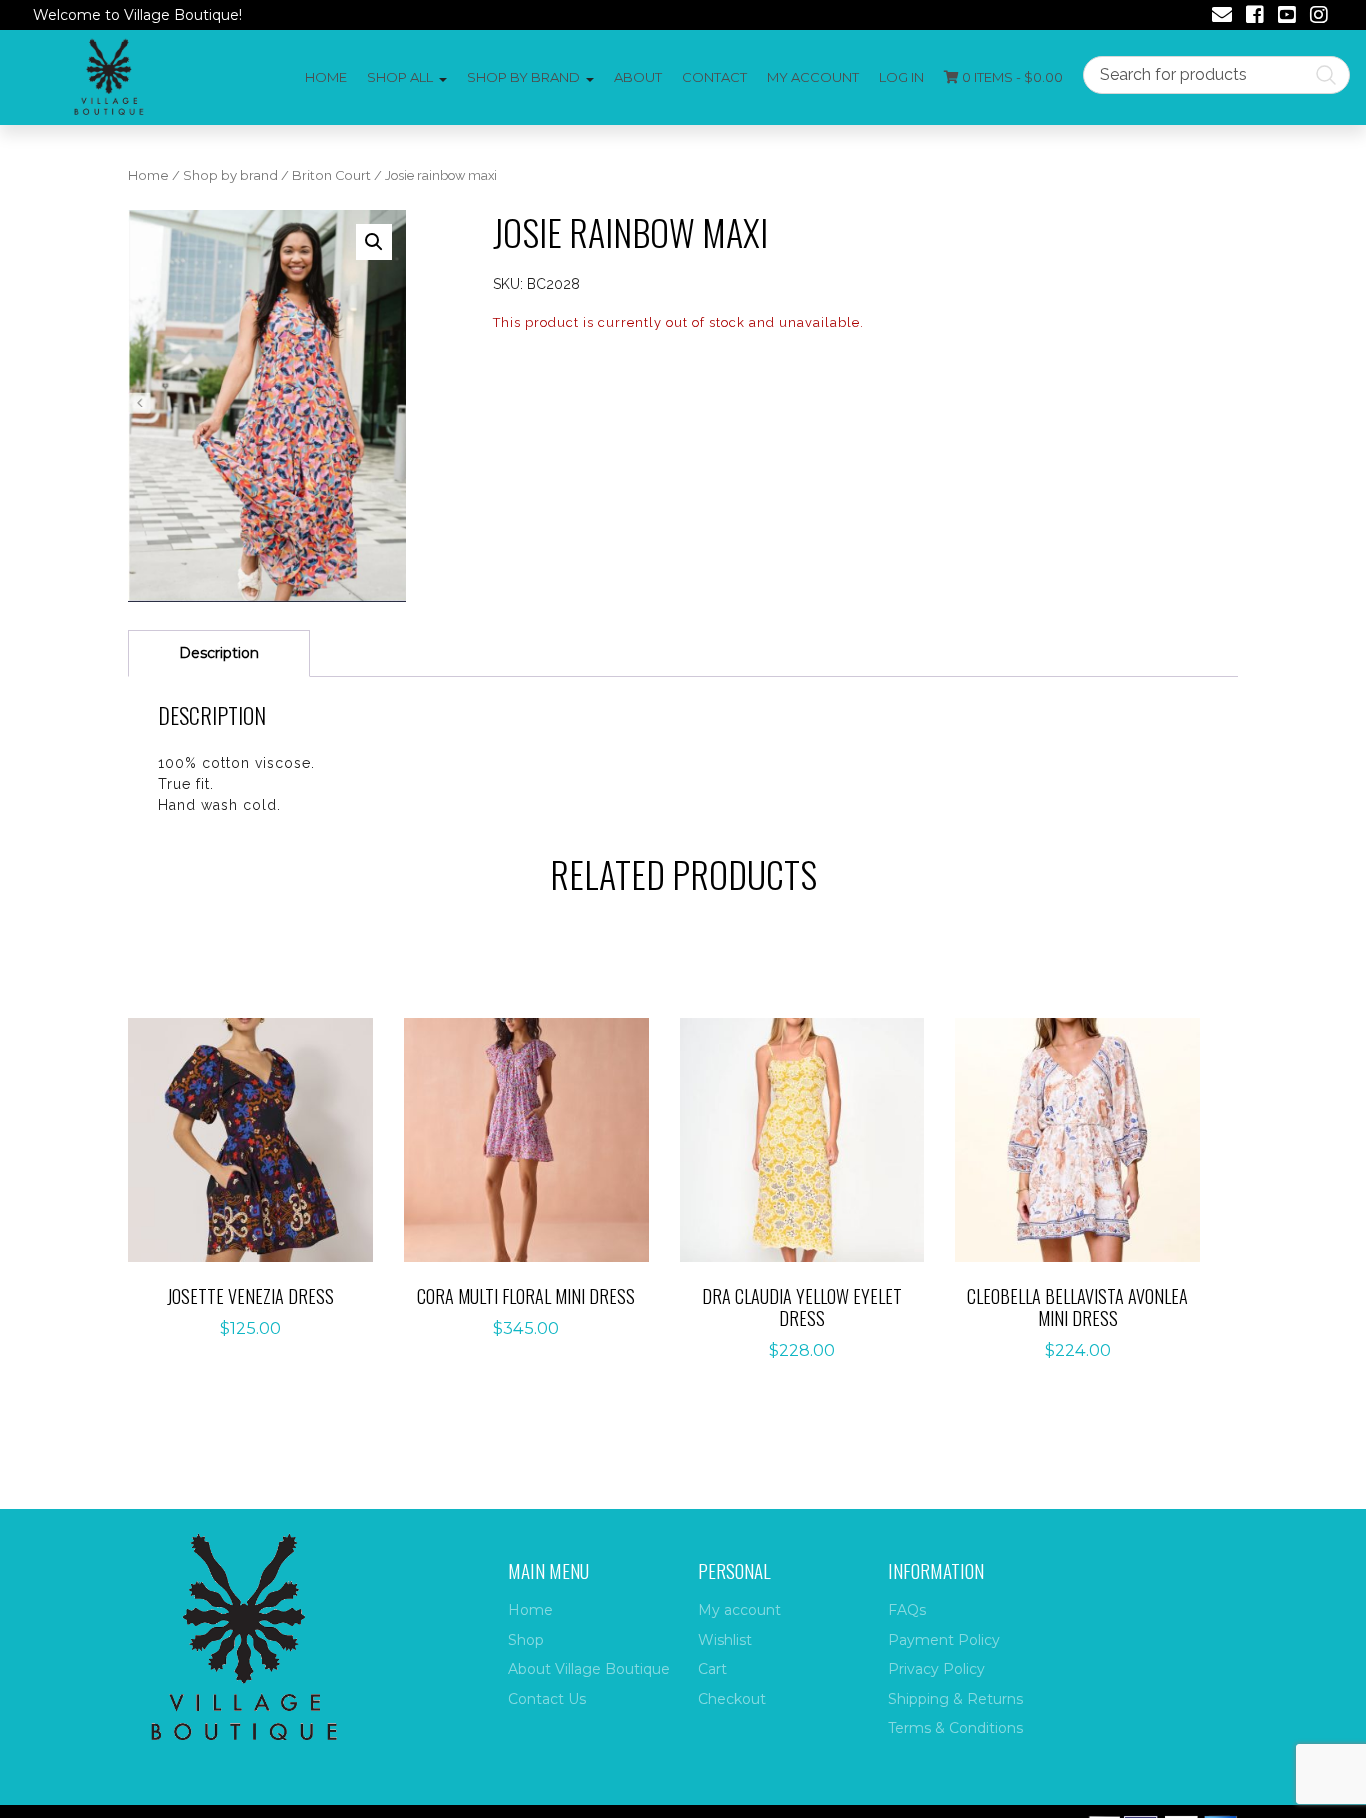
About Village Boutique (589, 1669)
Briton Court (331, 175)
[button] (374, 242)
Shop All (400, 77)
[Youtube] (1287, 17)
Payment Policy (944, 1640)
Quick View (261, 1203)
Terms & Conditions (955, 1728)
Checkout (732, 1699)
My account (813, 77)
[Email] (1222, 17)
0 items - (1011, 77)
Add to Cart (261, 1141)
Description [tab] (219, 653)
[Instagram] (1319, 17)
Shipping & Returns (955, 1699)
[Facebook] (1255, 17)
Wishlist (725, 1640)
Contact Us (547, 1699)
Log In (901, 77)
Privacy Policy (936, 1669)
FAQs (907, 1610)
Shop (526, 1640)
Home (326, 77)
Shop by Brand (523, 77)
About (638, 77)
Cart (712, 1669)
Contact (714, 77)
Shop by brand (230, 175)
